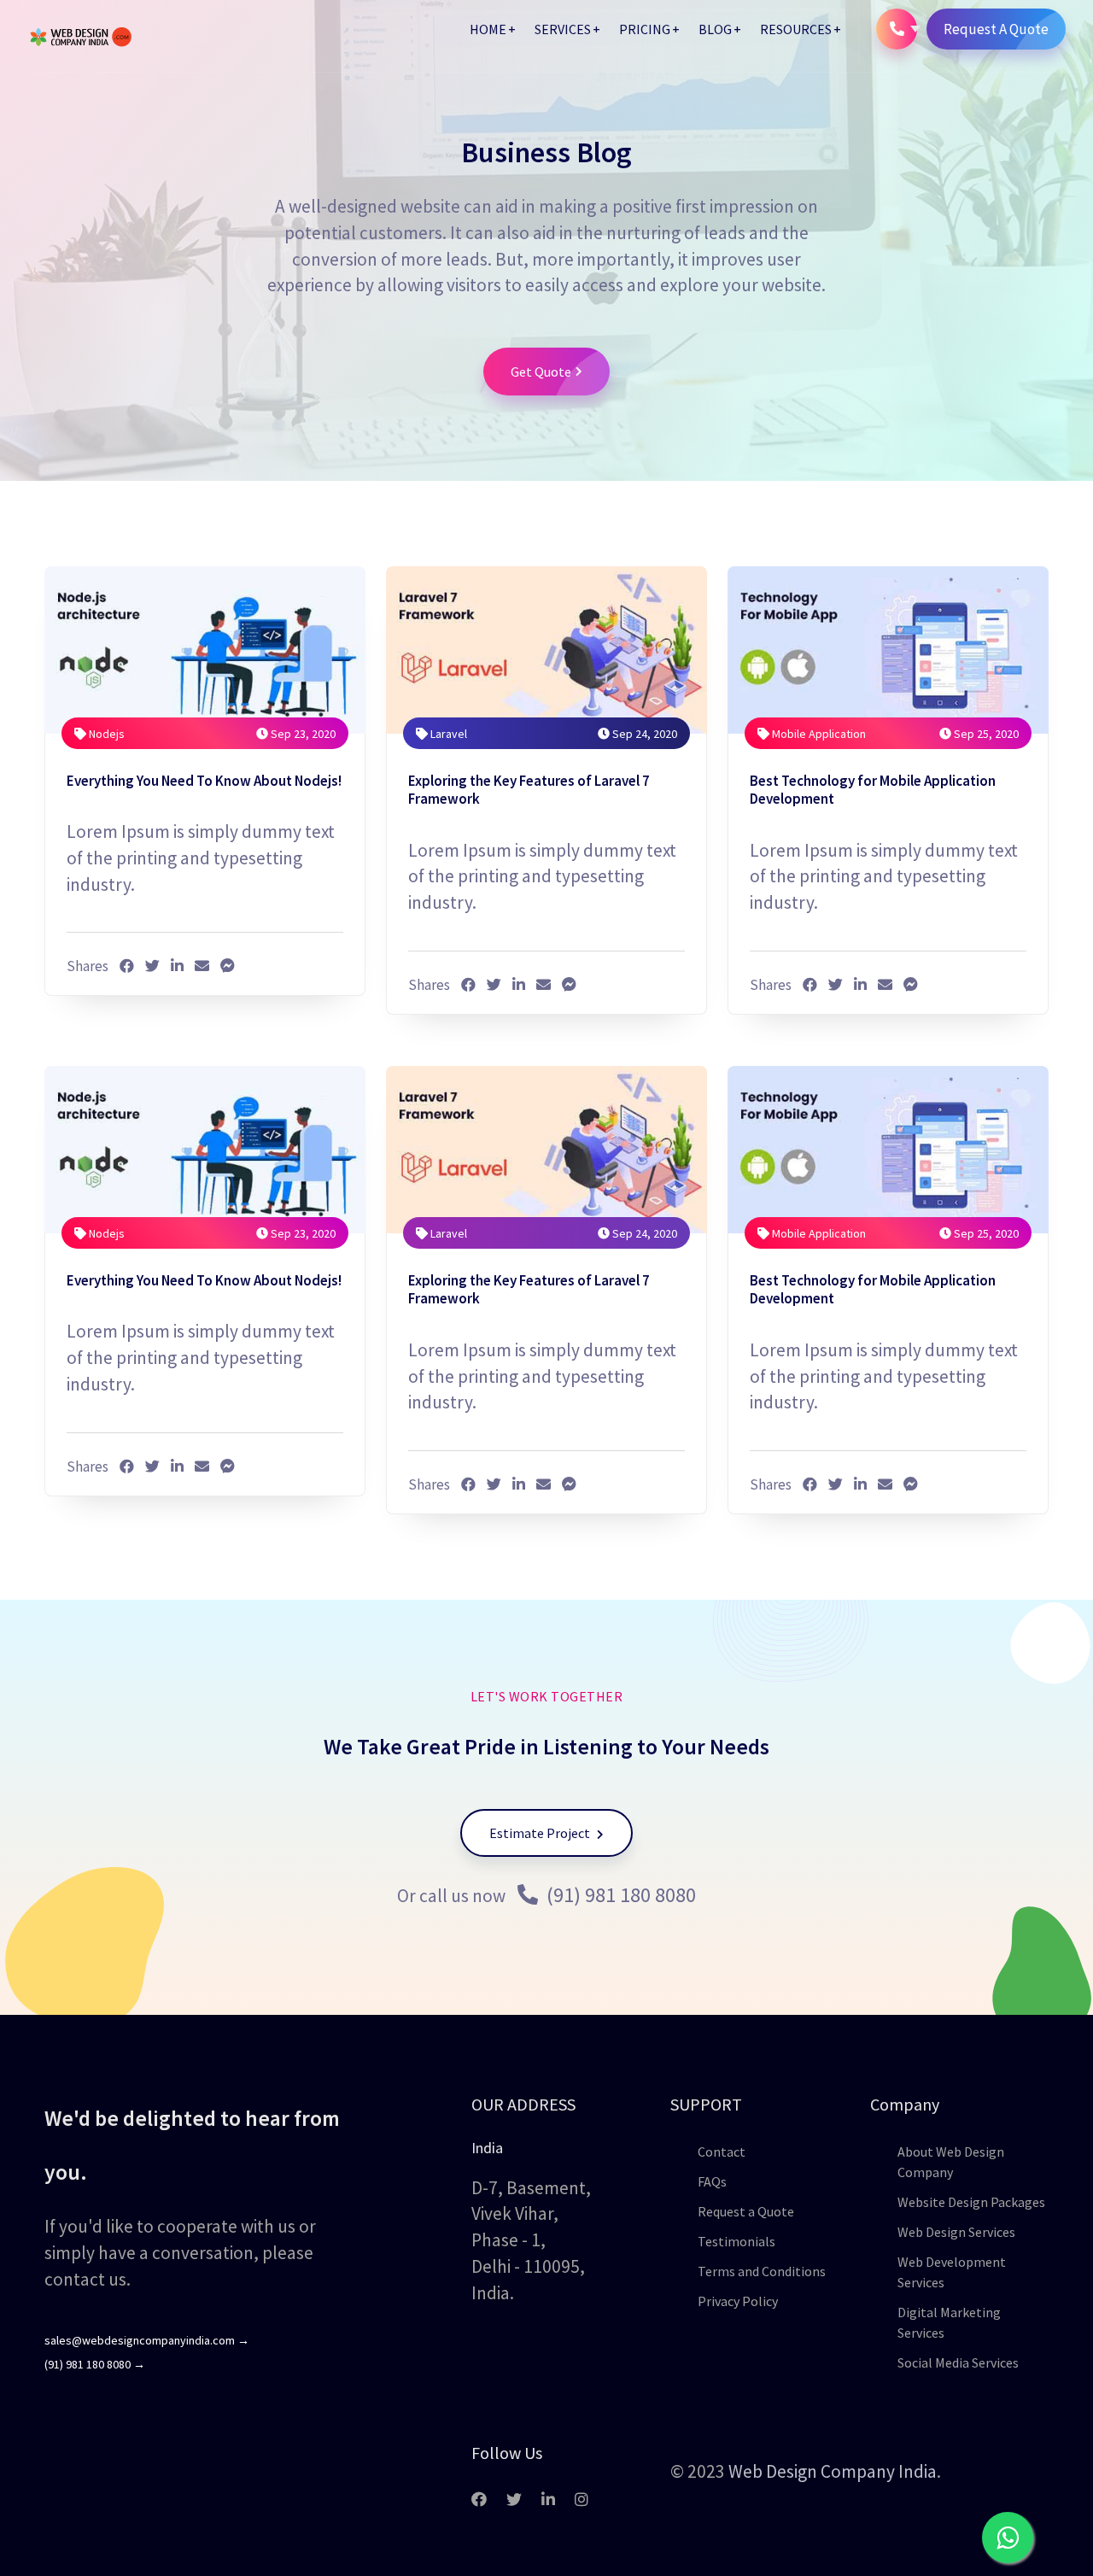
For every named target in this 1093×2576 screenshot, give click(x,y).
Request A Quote (996, 29)
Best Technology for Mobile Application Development (873, 790)
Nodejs (105, 734)
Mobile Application (818, 734)
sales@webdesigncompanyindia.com (147, 2340)
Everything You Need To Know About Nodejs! (204, 781)
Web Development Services (952, 2272)
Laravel (447, 734)
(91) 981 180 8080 (619, 1895)
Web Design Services (956, 2232)
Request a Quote (746, 2211)
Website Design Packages (971, 2202)
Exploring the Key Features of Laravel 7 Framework (529, 790)
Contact (722, 2152)
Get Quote (541, 372)
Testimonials (736, 2241)
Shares (88, 966)
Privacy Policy (738, 2301)
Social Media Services (958, 2362)
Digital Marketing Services (949, 2322)
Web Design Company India (833, 2471)
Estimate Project (541, 1833)
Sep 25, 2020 (985, 734)
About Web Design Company (951, 2162)
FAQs (712, 2181)
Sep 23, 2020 (302, 734)
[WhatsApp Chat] (1008, 2538)
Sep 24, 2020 (643, 734)
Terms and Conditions (762, 2271)
